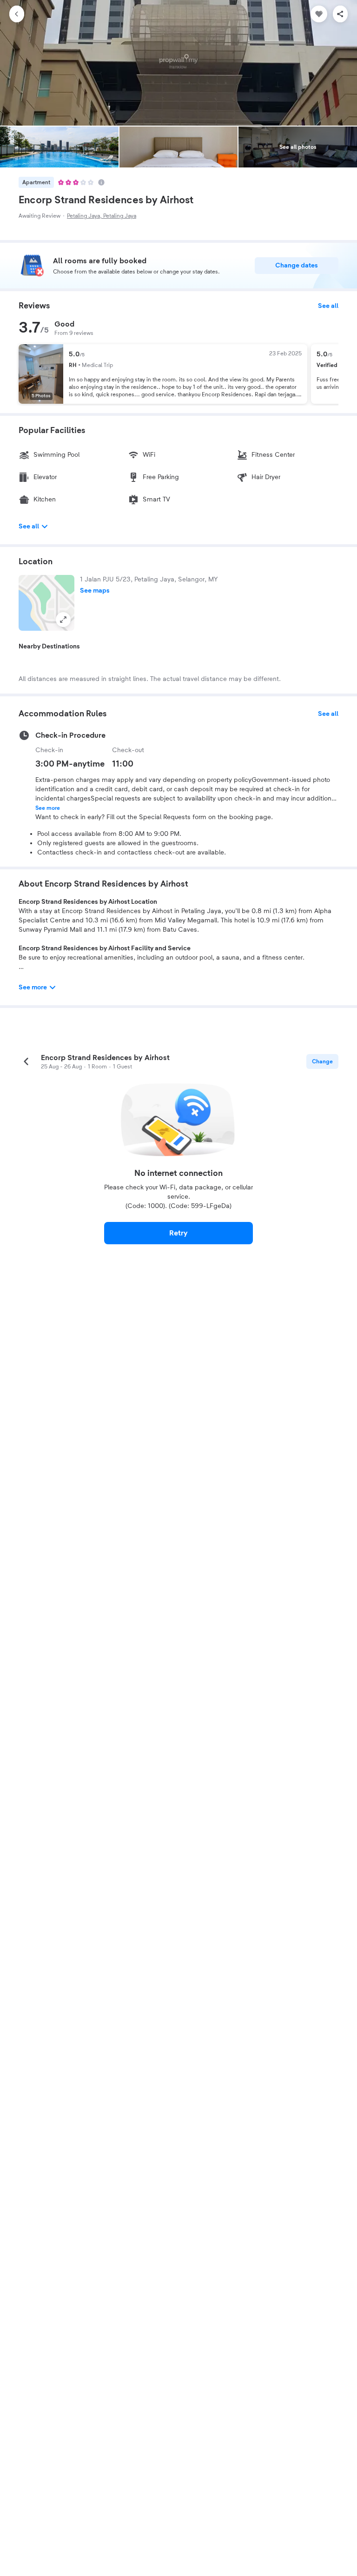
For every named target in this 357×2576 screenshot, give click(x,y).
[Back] (17, 14)
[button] (46, 603)
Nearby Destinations (49, 647)
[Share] (340, 14)
